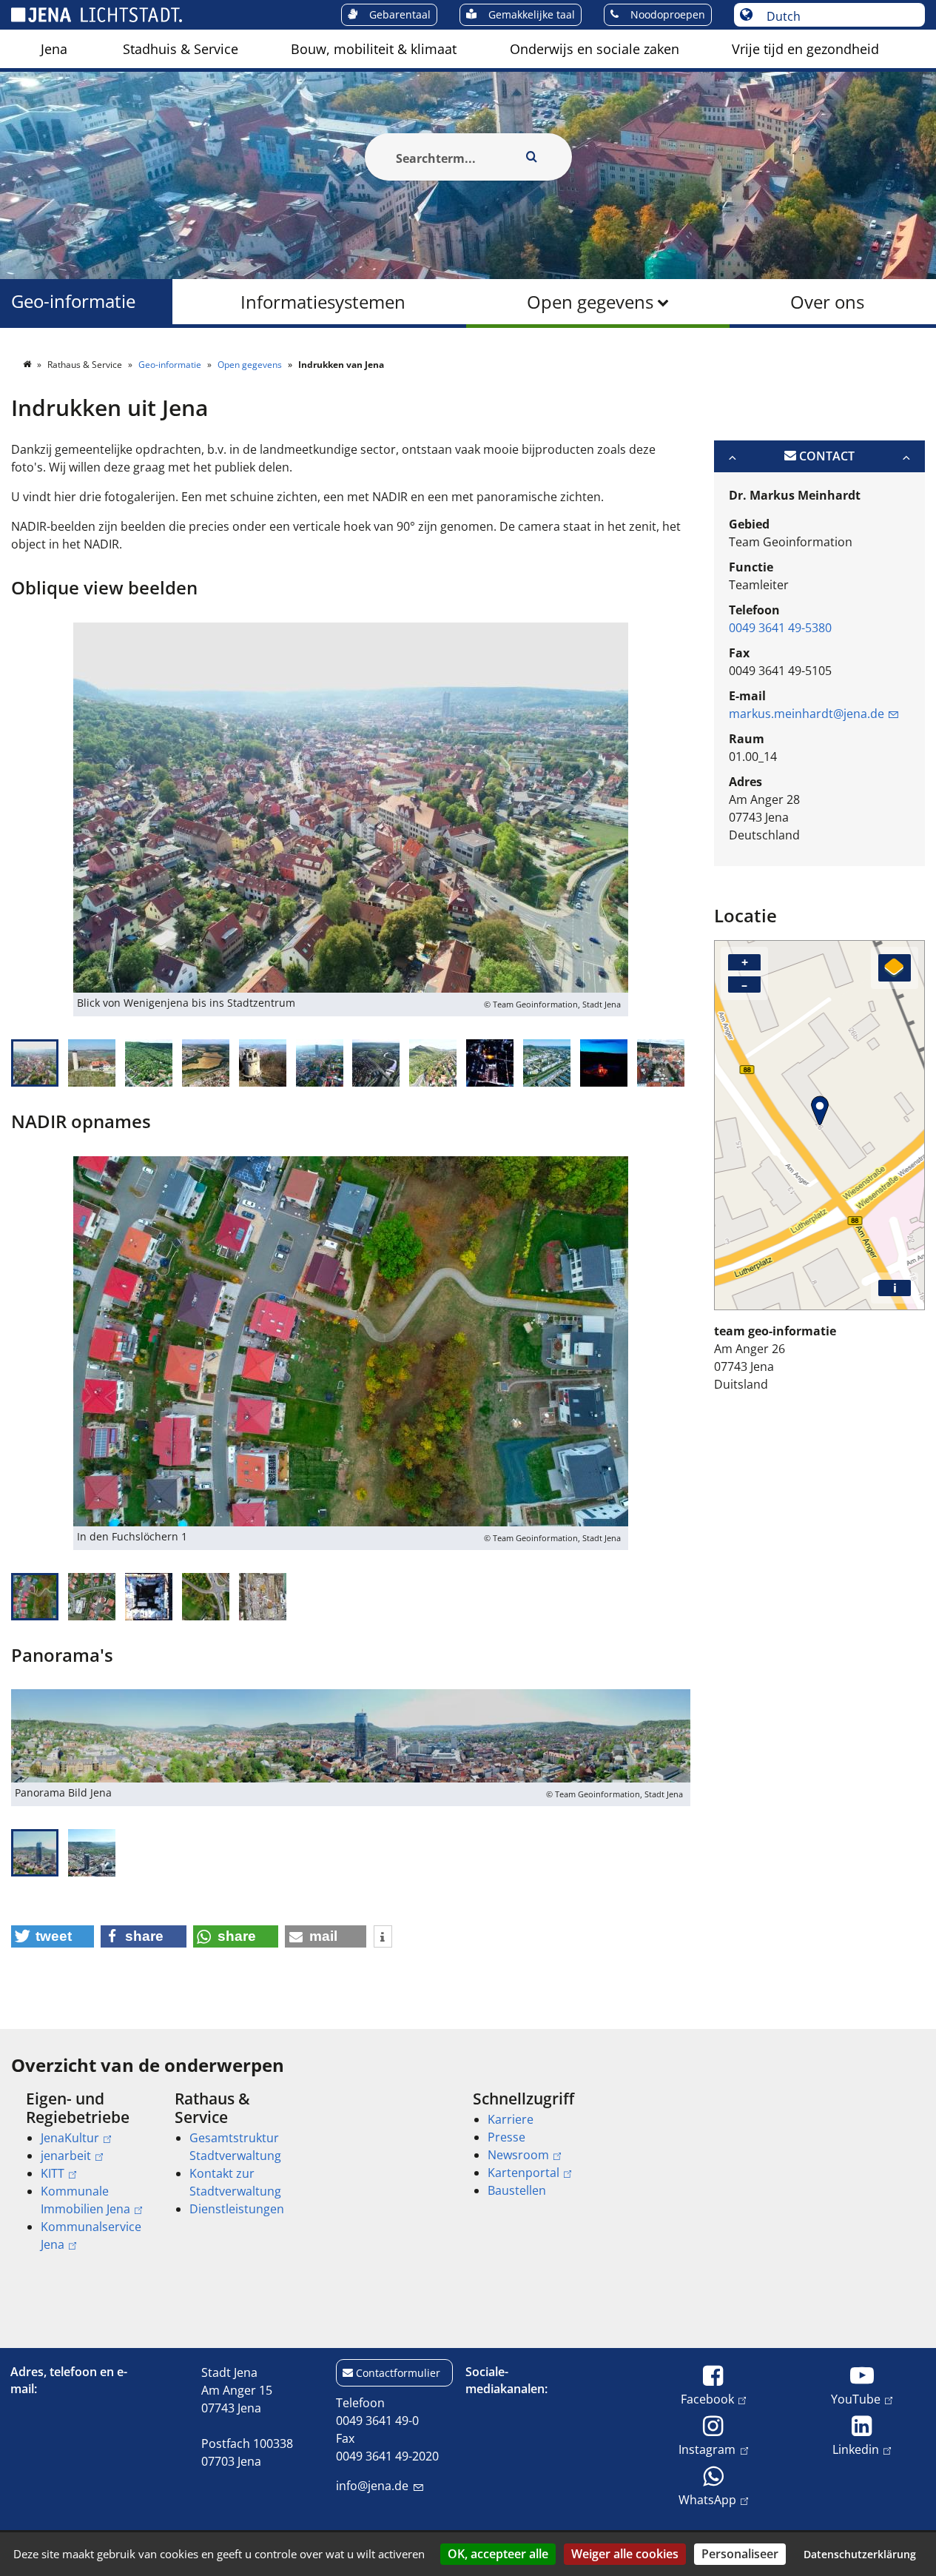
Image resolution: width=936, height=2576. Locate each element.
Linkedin (856, 2449)
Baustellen (517, 2190)
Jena (54, 49)
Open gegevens (590, 302)
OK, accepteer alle (498, 2554)
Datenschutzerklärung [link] (860, 2554)
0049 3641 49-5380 (780, 628)
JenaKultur (70, 2138)
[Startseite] (28, 365)
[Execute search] (532, 157)
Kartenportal (523, 2173)
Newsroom (518, 2155)
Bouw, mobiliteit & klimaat (374, 49)
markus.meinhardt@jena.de (807, 714)
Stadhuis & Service (181, 49)
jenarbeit (66, 2156)
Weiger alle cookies (625, 2554)
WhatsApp (707, 2499)
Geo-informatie (73, 302)
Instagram (707, 2449)
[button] (53, 1936)
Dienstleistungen (237, 2209)
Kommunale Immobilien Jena (85, 2200)
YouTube (856, 2399)
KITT (53, 2173)
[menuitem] (54, 49)
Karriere (511, 2119)
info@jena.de (372, 2486)
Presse (506, 2137)
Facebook (707, 2399)
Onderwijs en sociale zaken (595, 49)
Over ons (827, 302)
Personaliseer (740, 2554)
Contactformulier (398, 2373)
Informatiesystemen (323, 302)
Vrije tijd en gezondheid (805, 49)
